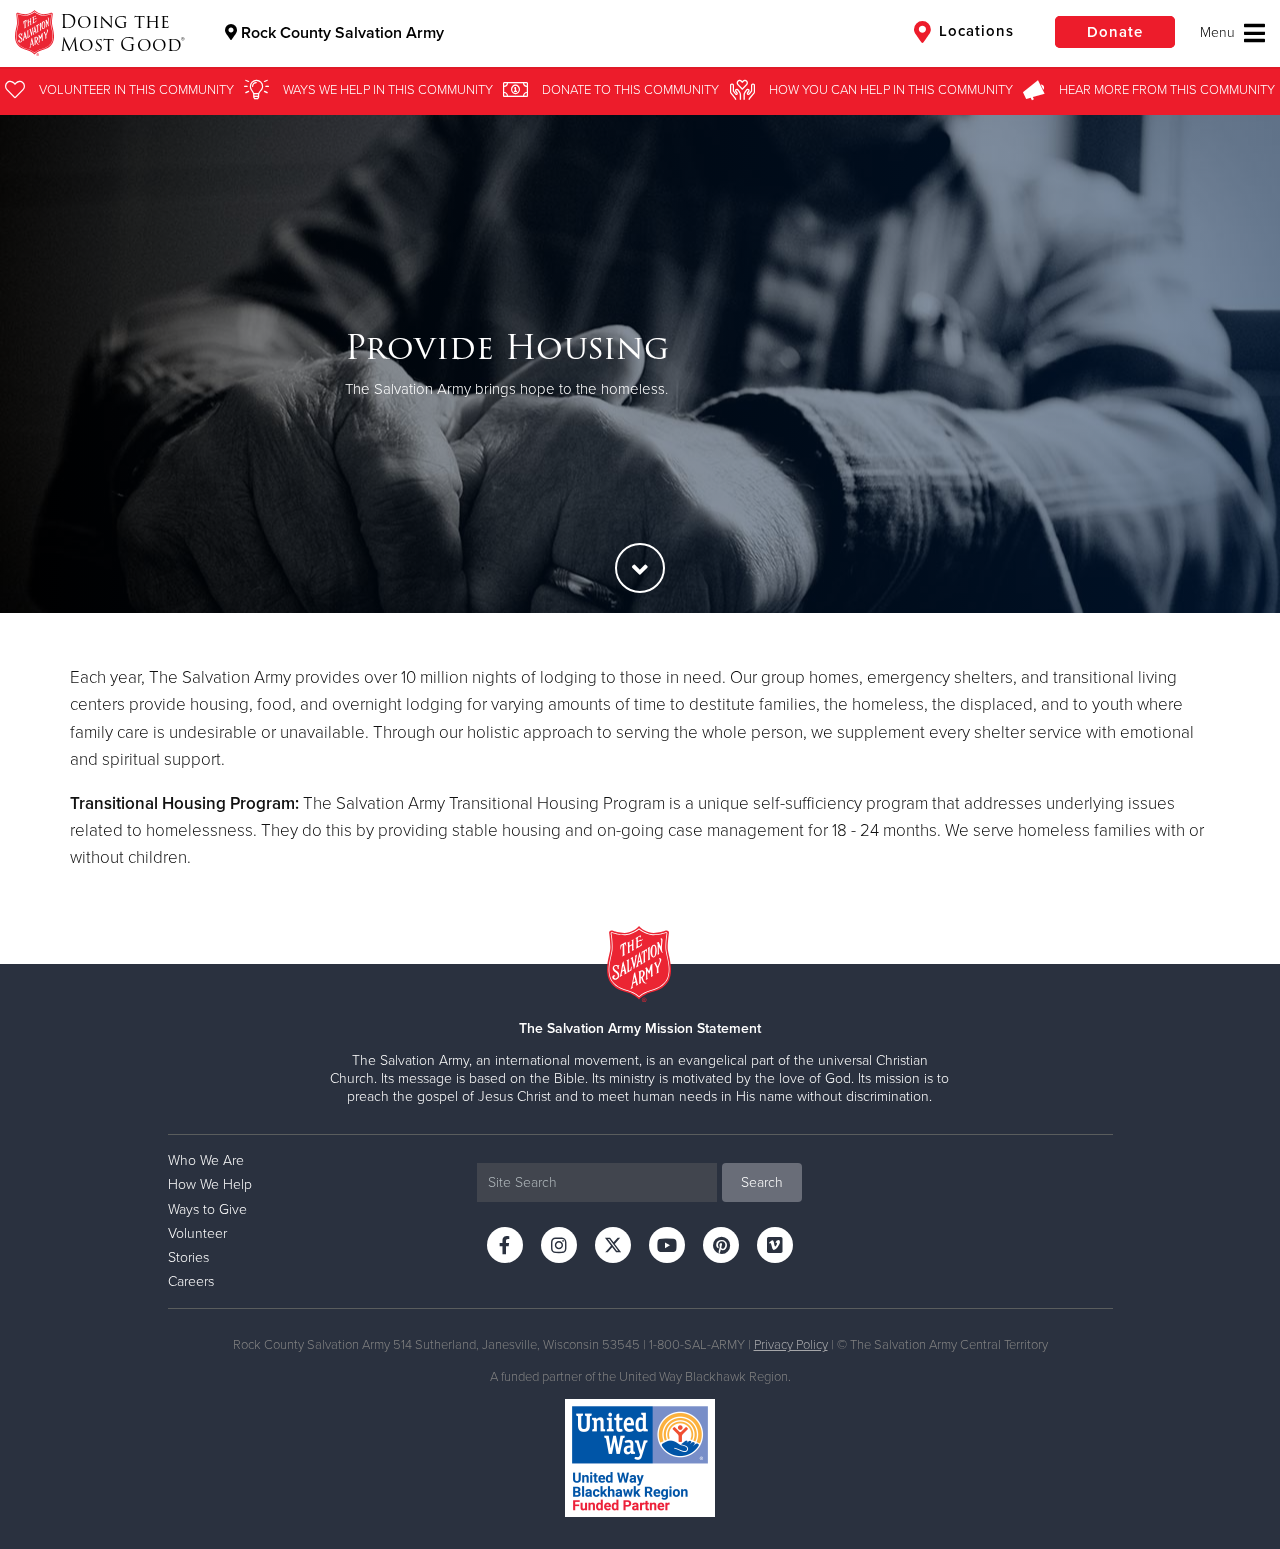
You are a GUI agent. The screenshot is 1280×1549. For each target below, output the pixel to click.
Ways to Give (207, 1209)
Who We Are (206, 1160)
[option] (640, 363)
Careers (191, 1281)
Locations (974, 31)
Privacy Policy (791, 1345)
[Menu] (1232, 33)
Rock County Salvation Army (340, 33)
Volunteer (197, 1233)
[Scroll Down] (640, 568)
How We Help (210, 1184)
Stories (188, 1257)
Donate (1115, 32)
